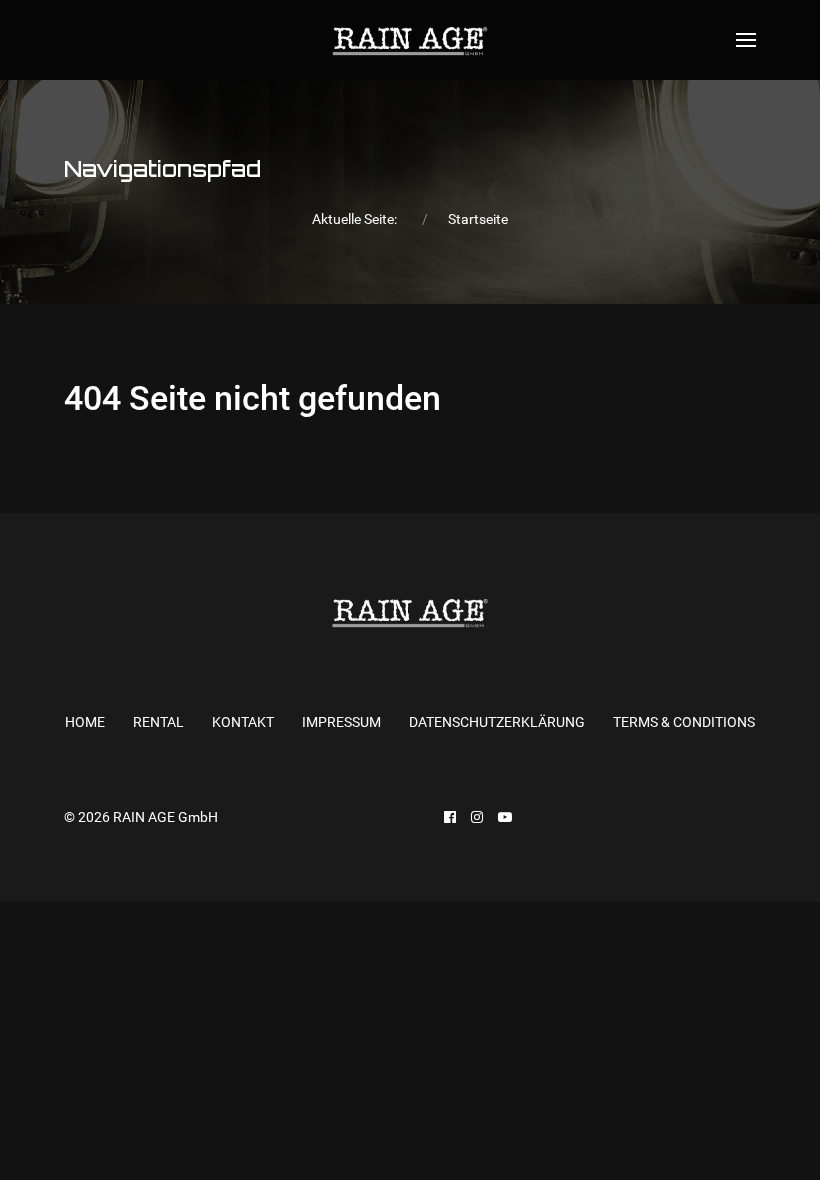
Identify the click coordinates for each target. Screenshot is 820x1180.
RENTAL (158, 722)
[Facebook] (450, 817)
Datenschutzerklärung (497, 722)
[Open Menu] (746, 40)
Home (85, 722)
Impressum (341, 722)
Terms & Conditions (684, 722)
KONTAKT (243, 722)
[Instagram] (477, 817)
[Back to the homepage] (409, 40)
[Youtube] (505, 817)
